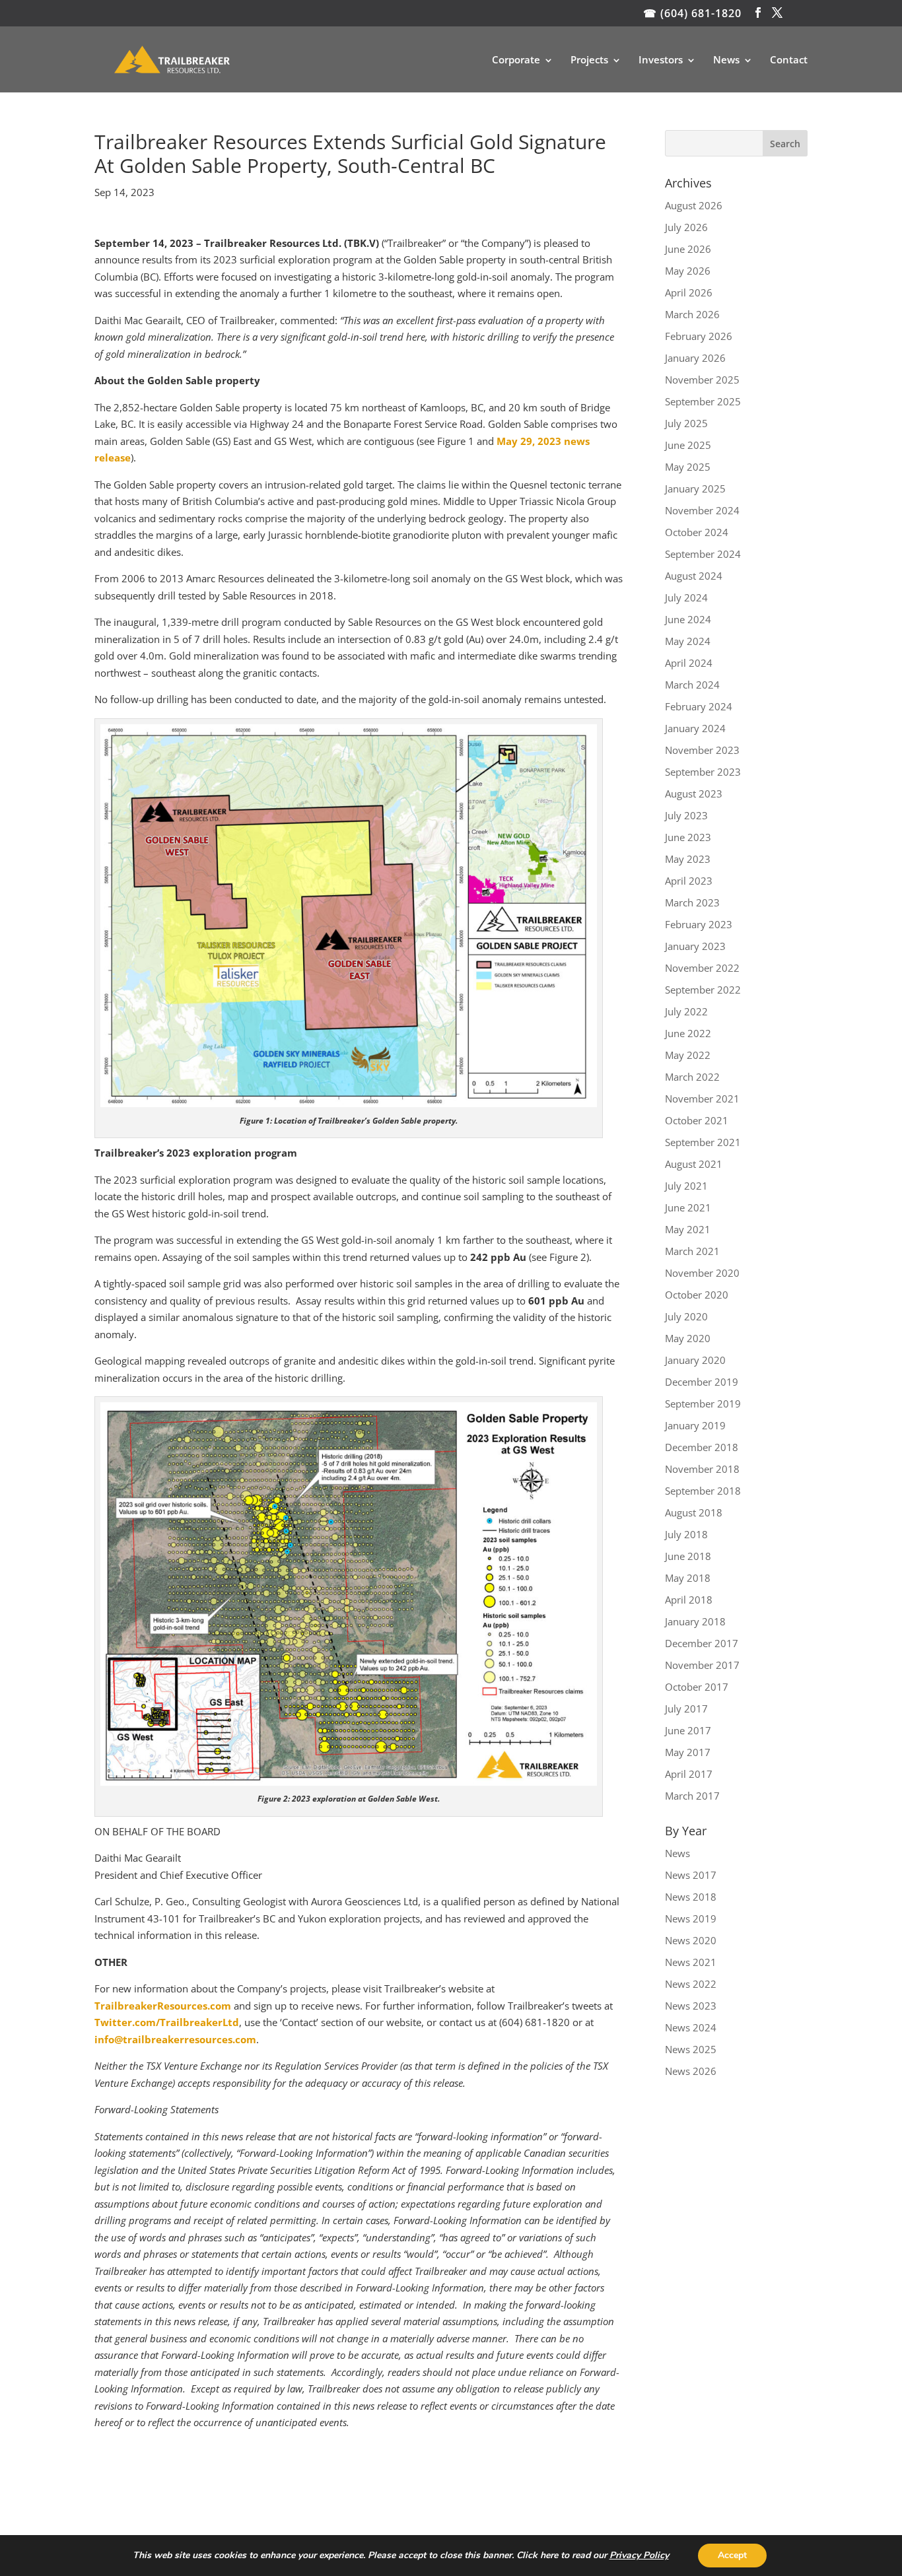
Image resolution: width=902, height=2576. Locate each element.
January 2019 (695, 1425)
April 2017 (689, 1774)
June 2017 (688, 1730)
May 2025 (688, 467)
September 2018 (703, 1491)
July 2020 (686, 1316)
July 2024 (686, 597)
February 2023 (699, 924)
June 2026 (688, 249)
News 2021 (691, 1962)
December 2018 (702, 1447)
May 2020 (688, 1338)
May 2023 (688, 859)
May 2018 (688, 1578)
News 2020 (691, 1940)
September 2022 (703, 990)
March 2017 (692, 1796)
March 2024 (692, 685)
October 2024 (697, 532)
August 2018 (694, 1512)
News (726, 60)
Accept (732, 2555)
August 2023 (694, 794)
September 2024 (703, 554)
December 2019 (702, 1382)
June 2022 (688, 1033)
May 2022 (688, 1055)
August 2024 (694, 576)
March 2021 (692, 1251)
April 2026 (689, 292)
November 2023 (702, 750)
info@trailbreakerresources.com (175, 2039)
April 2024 (689, 663)
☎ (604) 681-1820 (692, 13)
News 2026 (691, 2071)
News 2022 (691, 1984)
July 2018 (686, 1534)
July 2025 (686, 423)
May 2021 (688, 1229)
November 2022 (702, 968)
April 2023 (689, 881)
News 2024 (691, 2027)
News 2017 (691, 1875)
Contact (789, 60)
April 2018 (689, 1600)
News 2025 (691, 2049)
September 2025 (703, 401)
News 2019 (691, 1918)
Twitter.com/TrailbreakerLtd (167, 2022)
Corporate (516, 60)
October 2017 (697, 1687)
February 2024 (699, 706)
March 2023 (692, 902)
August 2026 (694, 205)
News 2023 (691, 2006)
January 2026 (695, 358)
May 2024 (688, 641)
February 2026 (699, 336)
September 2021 (703, 1142)
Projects (589, 60)
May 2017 (688, 1752)
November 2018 (702, 1469)
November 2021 (702, 1099)
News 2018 (691, 1897)
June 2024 (688, 619)
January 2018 (695, 1621)
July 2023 (686, 815)
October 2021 (697, 1120)
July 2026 (686, 227)
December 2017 (702, 1643)
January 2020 (695, 1360)
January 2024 (695, 728)
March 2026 (692, 314)
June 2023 (688, 837)
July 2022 (686, 1011)
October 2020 (697, 1295)
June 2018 (688, 1556)
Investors (661, 60)
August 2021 (694, 1164)
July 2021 (686, 1186)
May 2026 (688, 271)
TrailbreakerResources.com (163, 2006)
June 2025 (688, 445)
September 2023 (703, 772)
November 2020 (702, 1273)
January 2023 (695, 946)
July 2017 (686, 1709)
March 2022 (692, 1077)
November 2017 (702, 1665)
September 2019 (703, 1404)
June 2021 (688, 1207)
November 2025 (702, 380)
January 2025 (695, 489)
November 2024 (702, 510)
